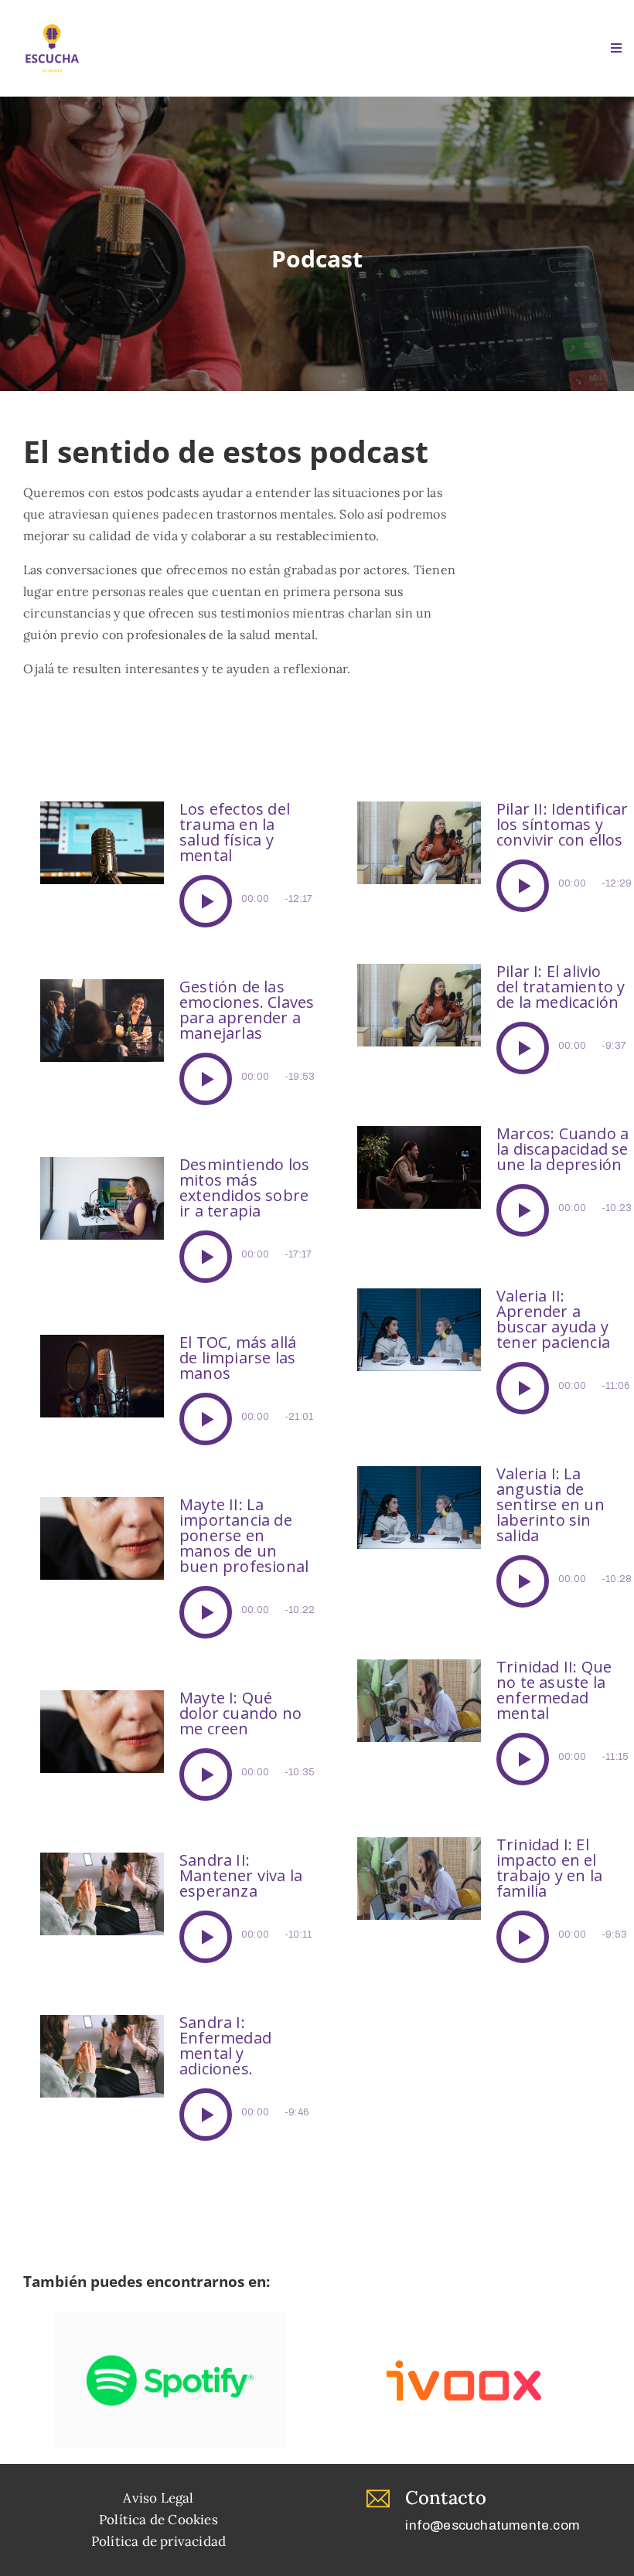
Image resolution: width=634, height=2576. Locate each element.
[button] (206, 901)
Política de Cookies (158, 2520)
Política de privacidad (158, 2541)
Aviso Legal (158, 2498)
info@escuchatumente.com (493, 2525)
